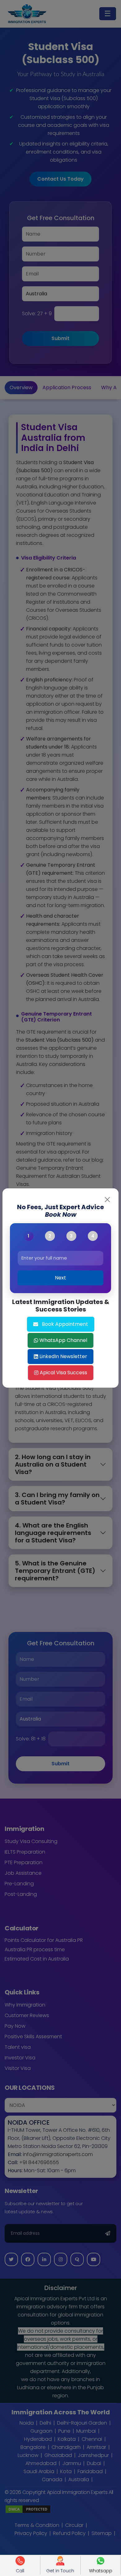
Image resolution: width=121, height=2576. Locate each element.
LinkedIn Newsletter (63, 1356)
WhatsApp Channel (63, 1340)
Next (60, 1278)
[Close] (107, 1200)
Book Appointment (65, 1324)
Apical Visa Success (63, 1373)
